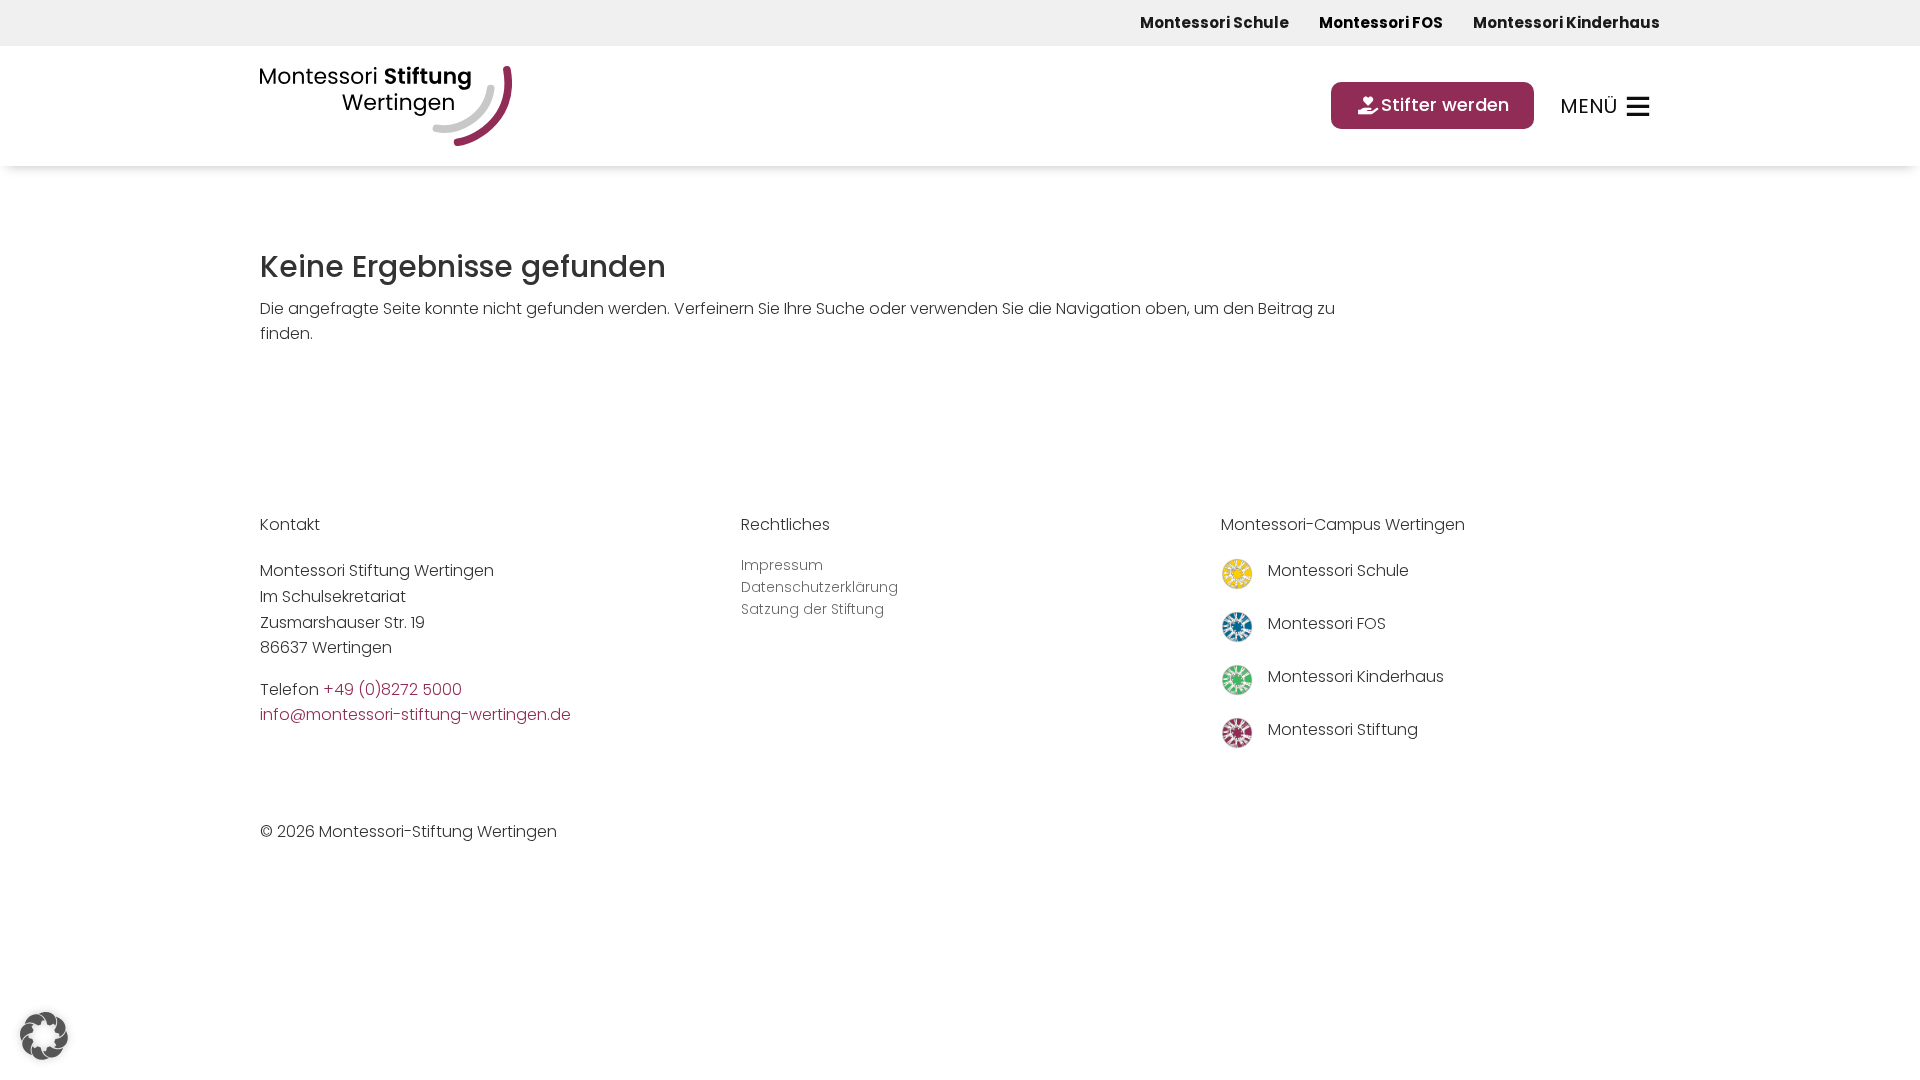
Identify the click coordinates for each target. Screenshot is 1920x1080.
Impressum (782, 566)
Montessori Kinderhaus (1566, 22)
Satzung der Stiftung (812, 610)
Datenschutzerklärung (819, 588)
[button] (44, 1036)
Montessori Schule (1214, 22)
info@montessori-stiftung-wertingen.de (415, 714)
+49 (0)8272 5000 (392, 689)
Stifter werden (1445, 104)
